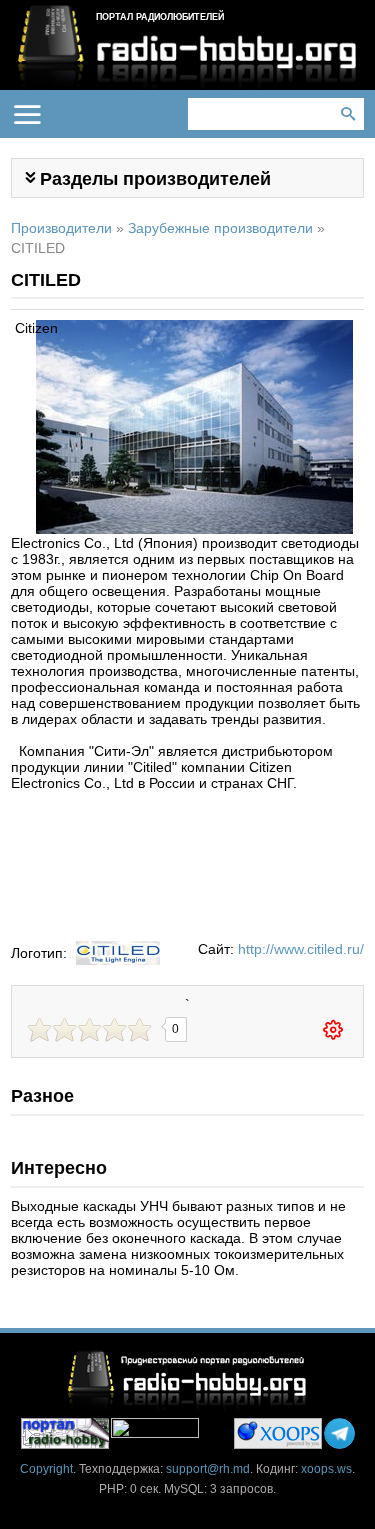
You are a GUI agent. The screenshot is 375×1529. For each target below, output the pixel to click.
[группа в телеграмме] (339, 1433)
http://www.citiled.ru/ (301, 949)
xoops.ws (326, 1469)
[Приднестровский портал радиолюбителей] (65, 1433)
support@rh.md (208, 1469)
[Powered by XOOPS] (278, 1433)
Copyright (46, 1469)
